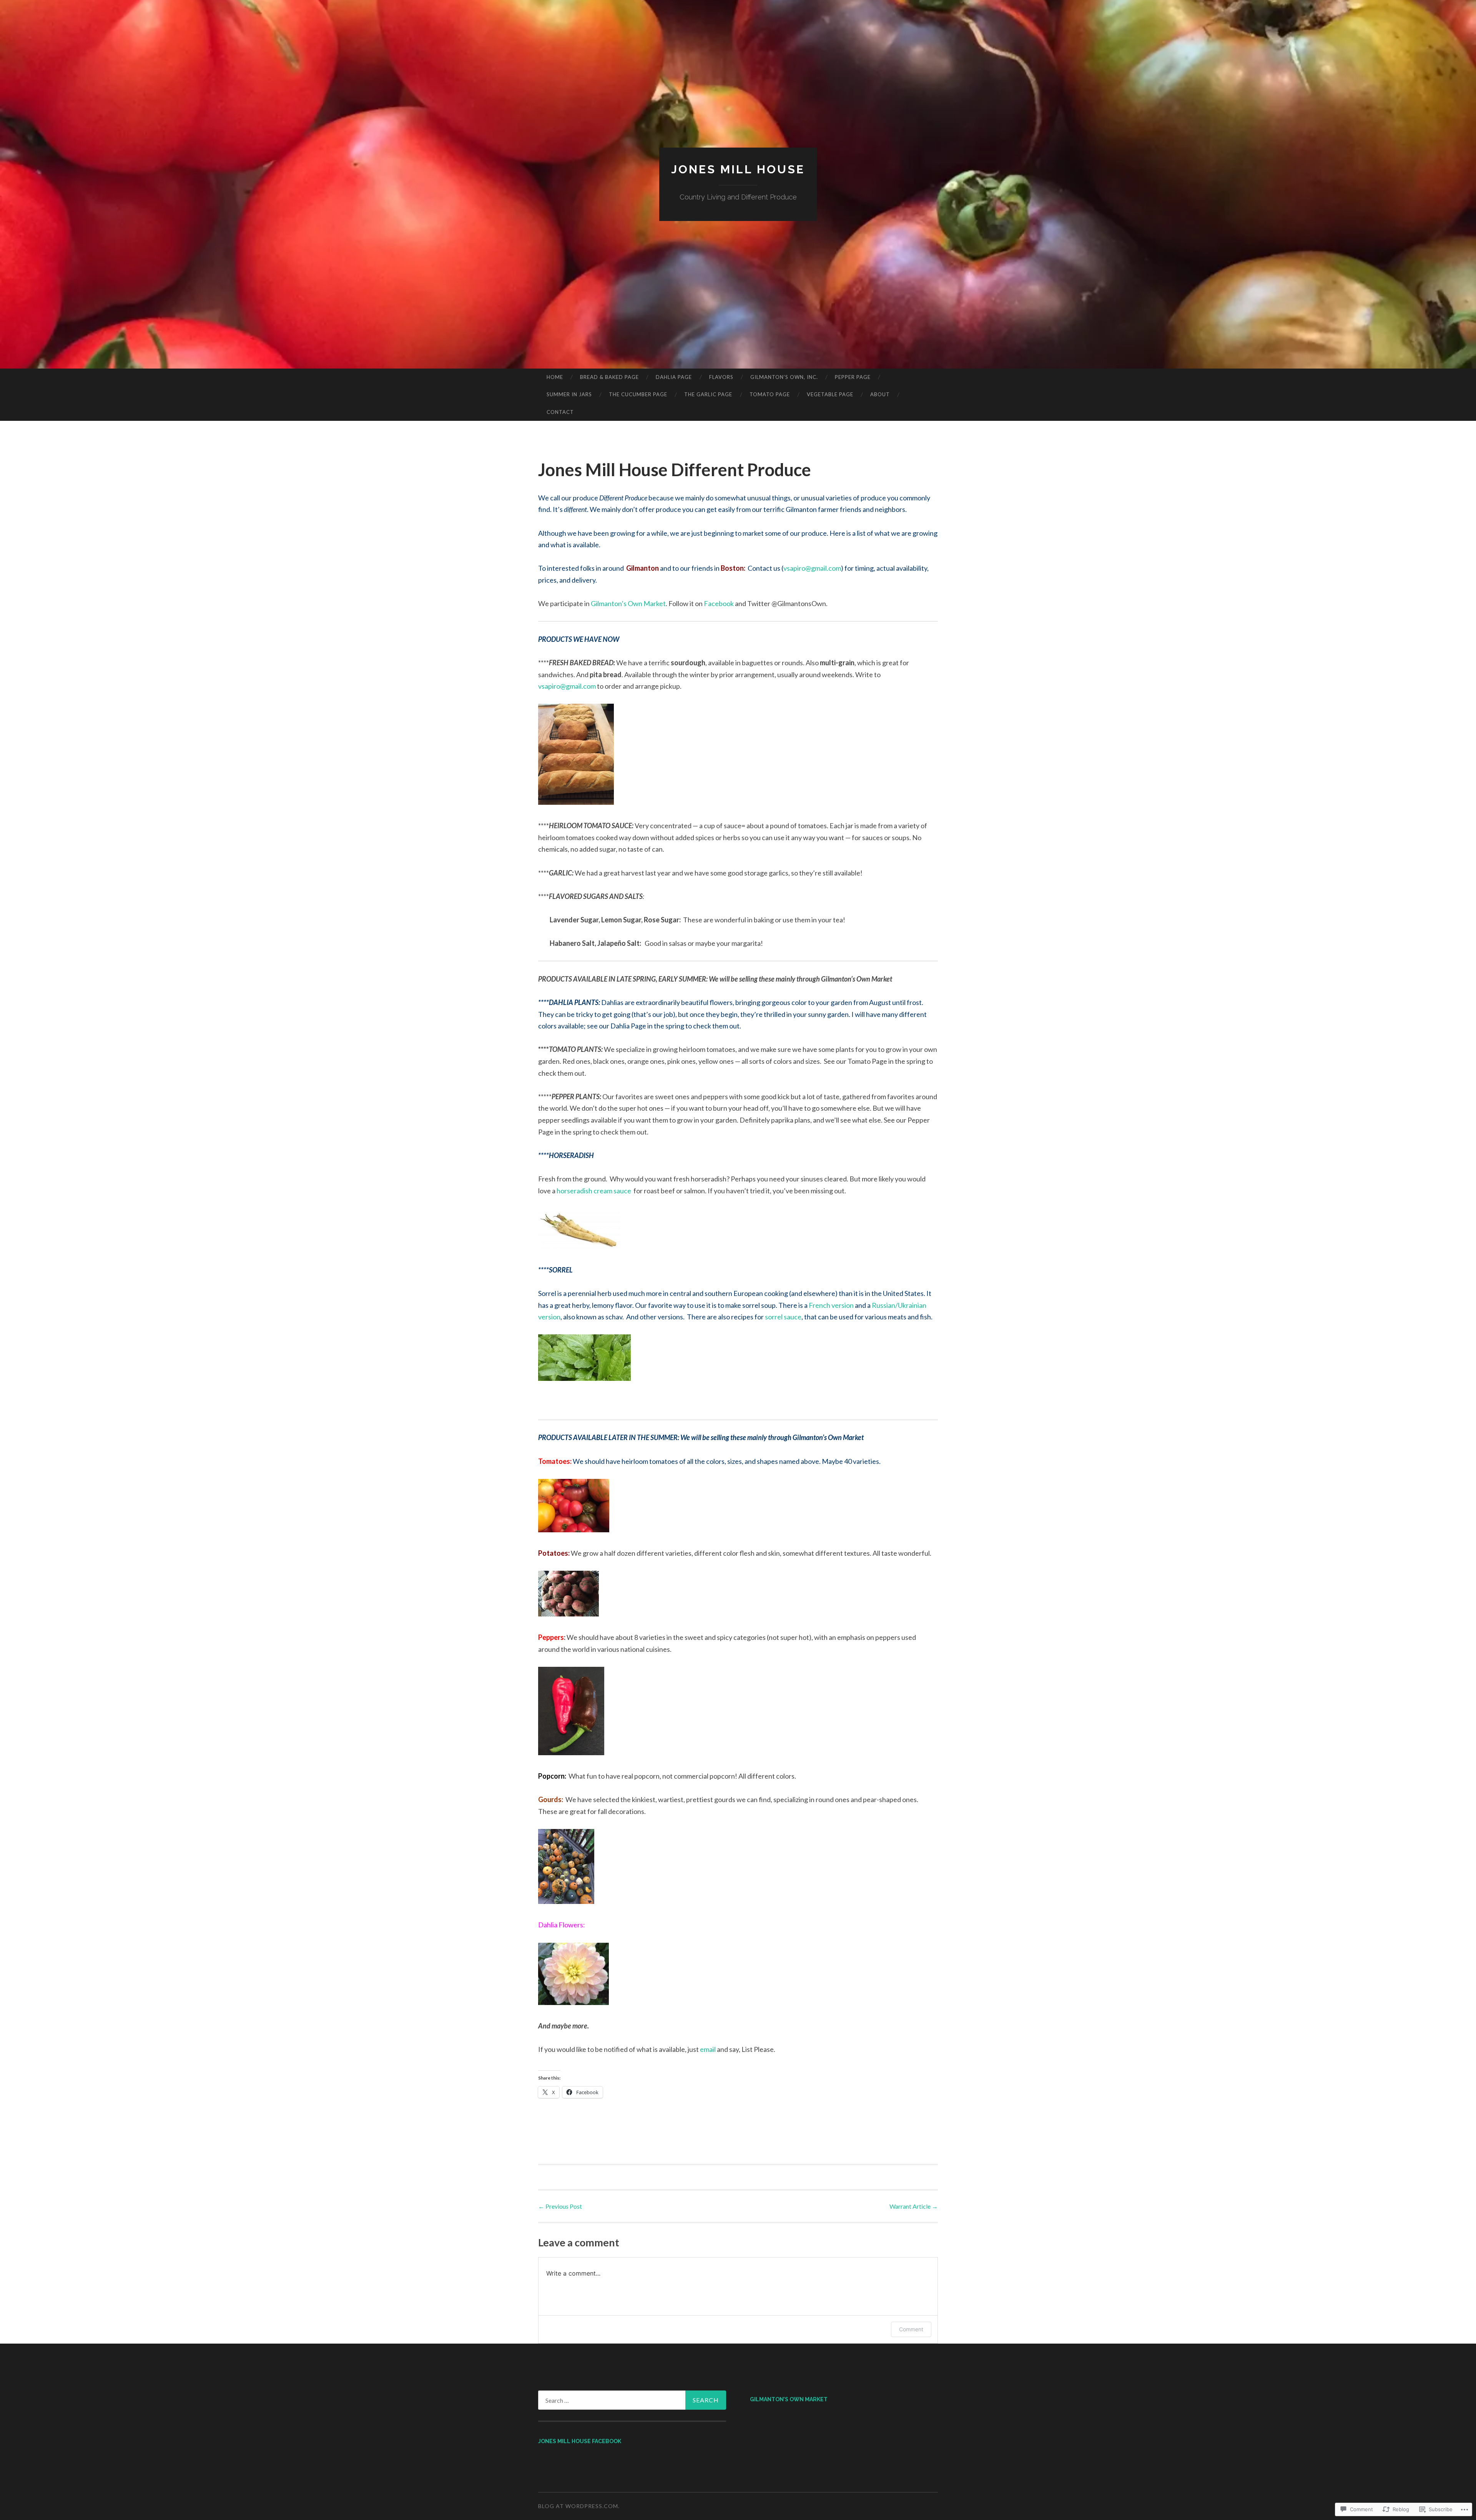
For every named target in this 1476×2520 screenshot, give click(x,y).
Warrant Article (914, 2206)
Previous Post (560, 2206)
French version (831, 1305)
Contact (560, 412)
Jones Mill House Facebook (580, 2441)
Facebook (719, 603)
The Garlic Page (708, 394)
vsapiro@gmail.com (812, 568)
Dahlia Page (674, 377)
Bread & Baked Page (609, 377)
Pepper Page (853, 377)
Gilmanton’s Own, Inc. (784, 377)
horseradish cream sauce (594, 1191)
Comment (911, 2329)
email (708, 2049)
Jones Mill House (738, 169)
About (880, 394)
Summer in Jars (569, 394)
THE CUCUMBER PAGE (638, 394)
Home (555, 377)
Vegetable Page (830, 394)
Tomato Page (770, 394)
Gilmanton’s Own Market (628, 603)
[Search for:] (632, 2400)
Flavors (721, 377)
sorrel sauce (783, 1317)
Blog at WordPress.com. (579, 2506)
